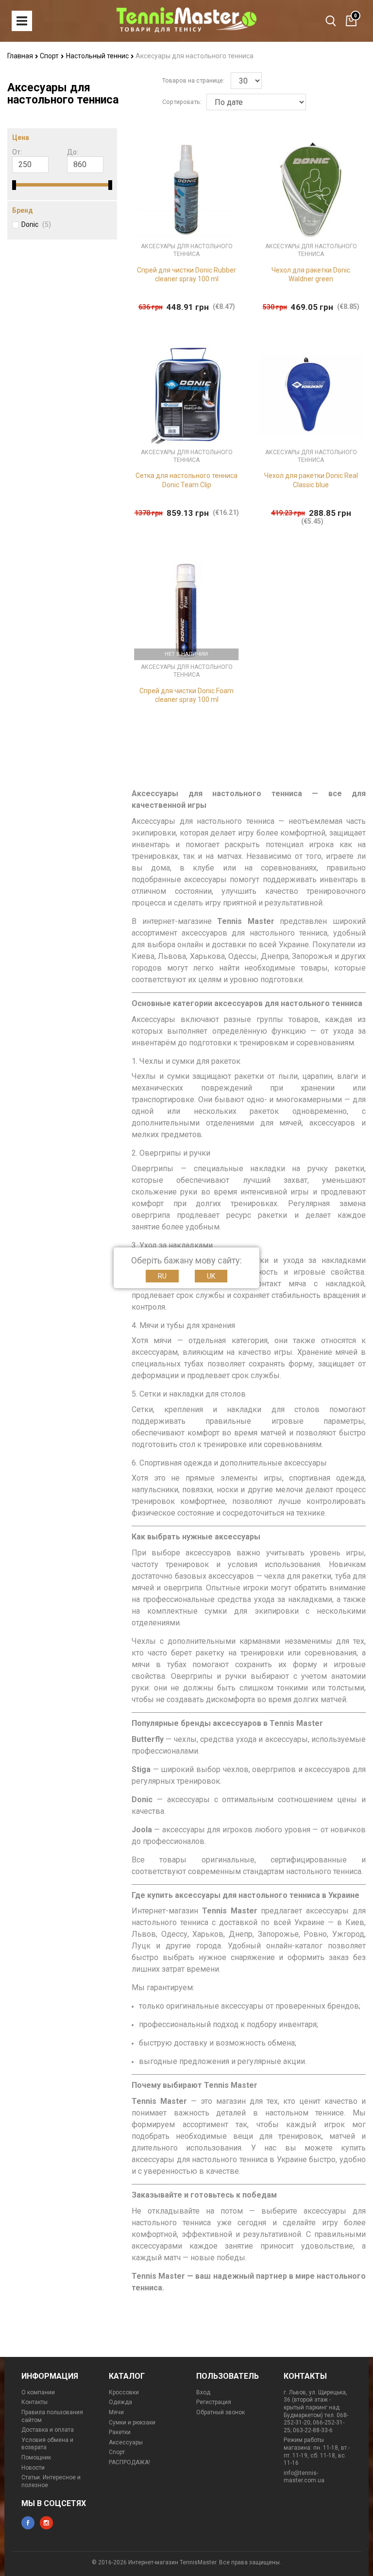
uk (211, 1276)
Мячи (116, 2412)
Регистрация (214, 2402)
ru (162, 1276)
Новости (33, 2468)
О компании (38, 2392)
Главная (21, 56)
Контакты (34, 2402)
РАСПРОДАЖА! (129, 2462)
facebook (28, 2523)
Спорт (50, 56)
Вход (203, 2392)
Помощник (36, 2457)
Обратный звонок (220, 2412)
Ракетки (120, 2432)
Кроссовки (124, 2392)
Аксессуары (126, 2442)
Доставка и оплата (48, 2430)
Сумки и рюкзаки (132, 2422)
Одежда (120, 2402)
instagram (46, 2523)
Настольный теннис (98, 56)
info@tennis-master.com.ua (304, 2477)
